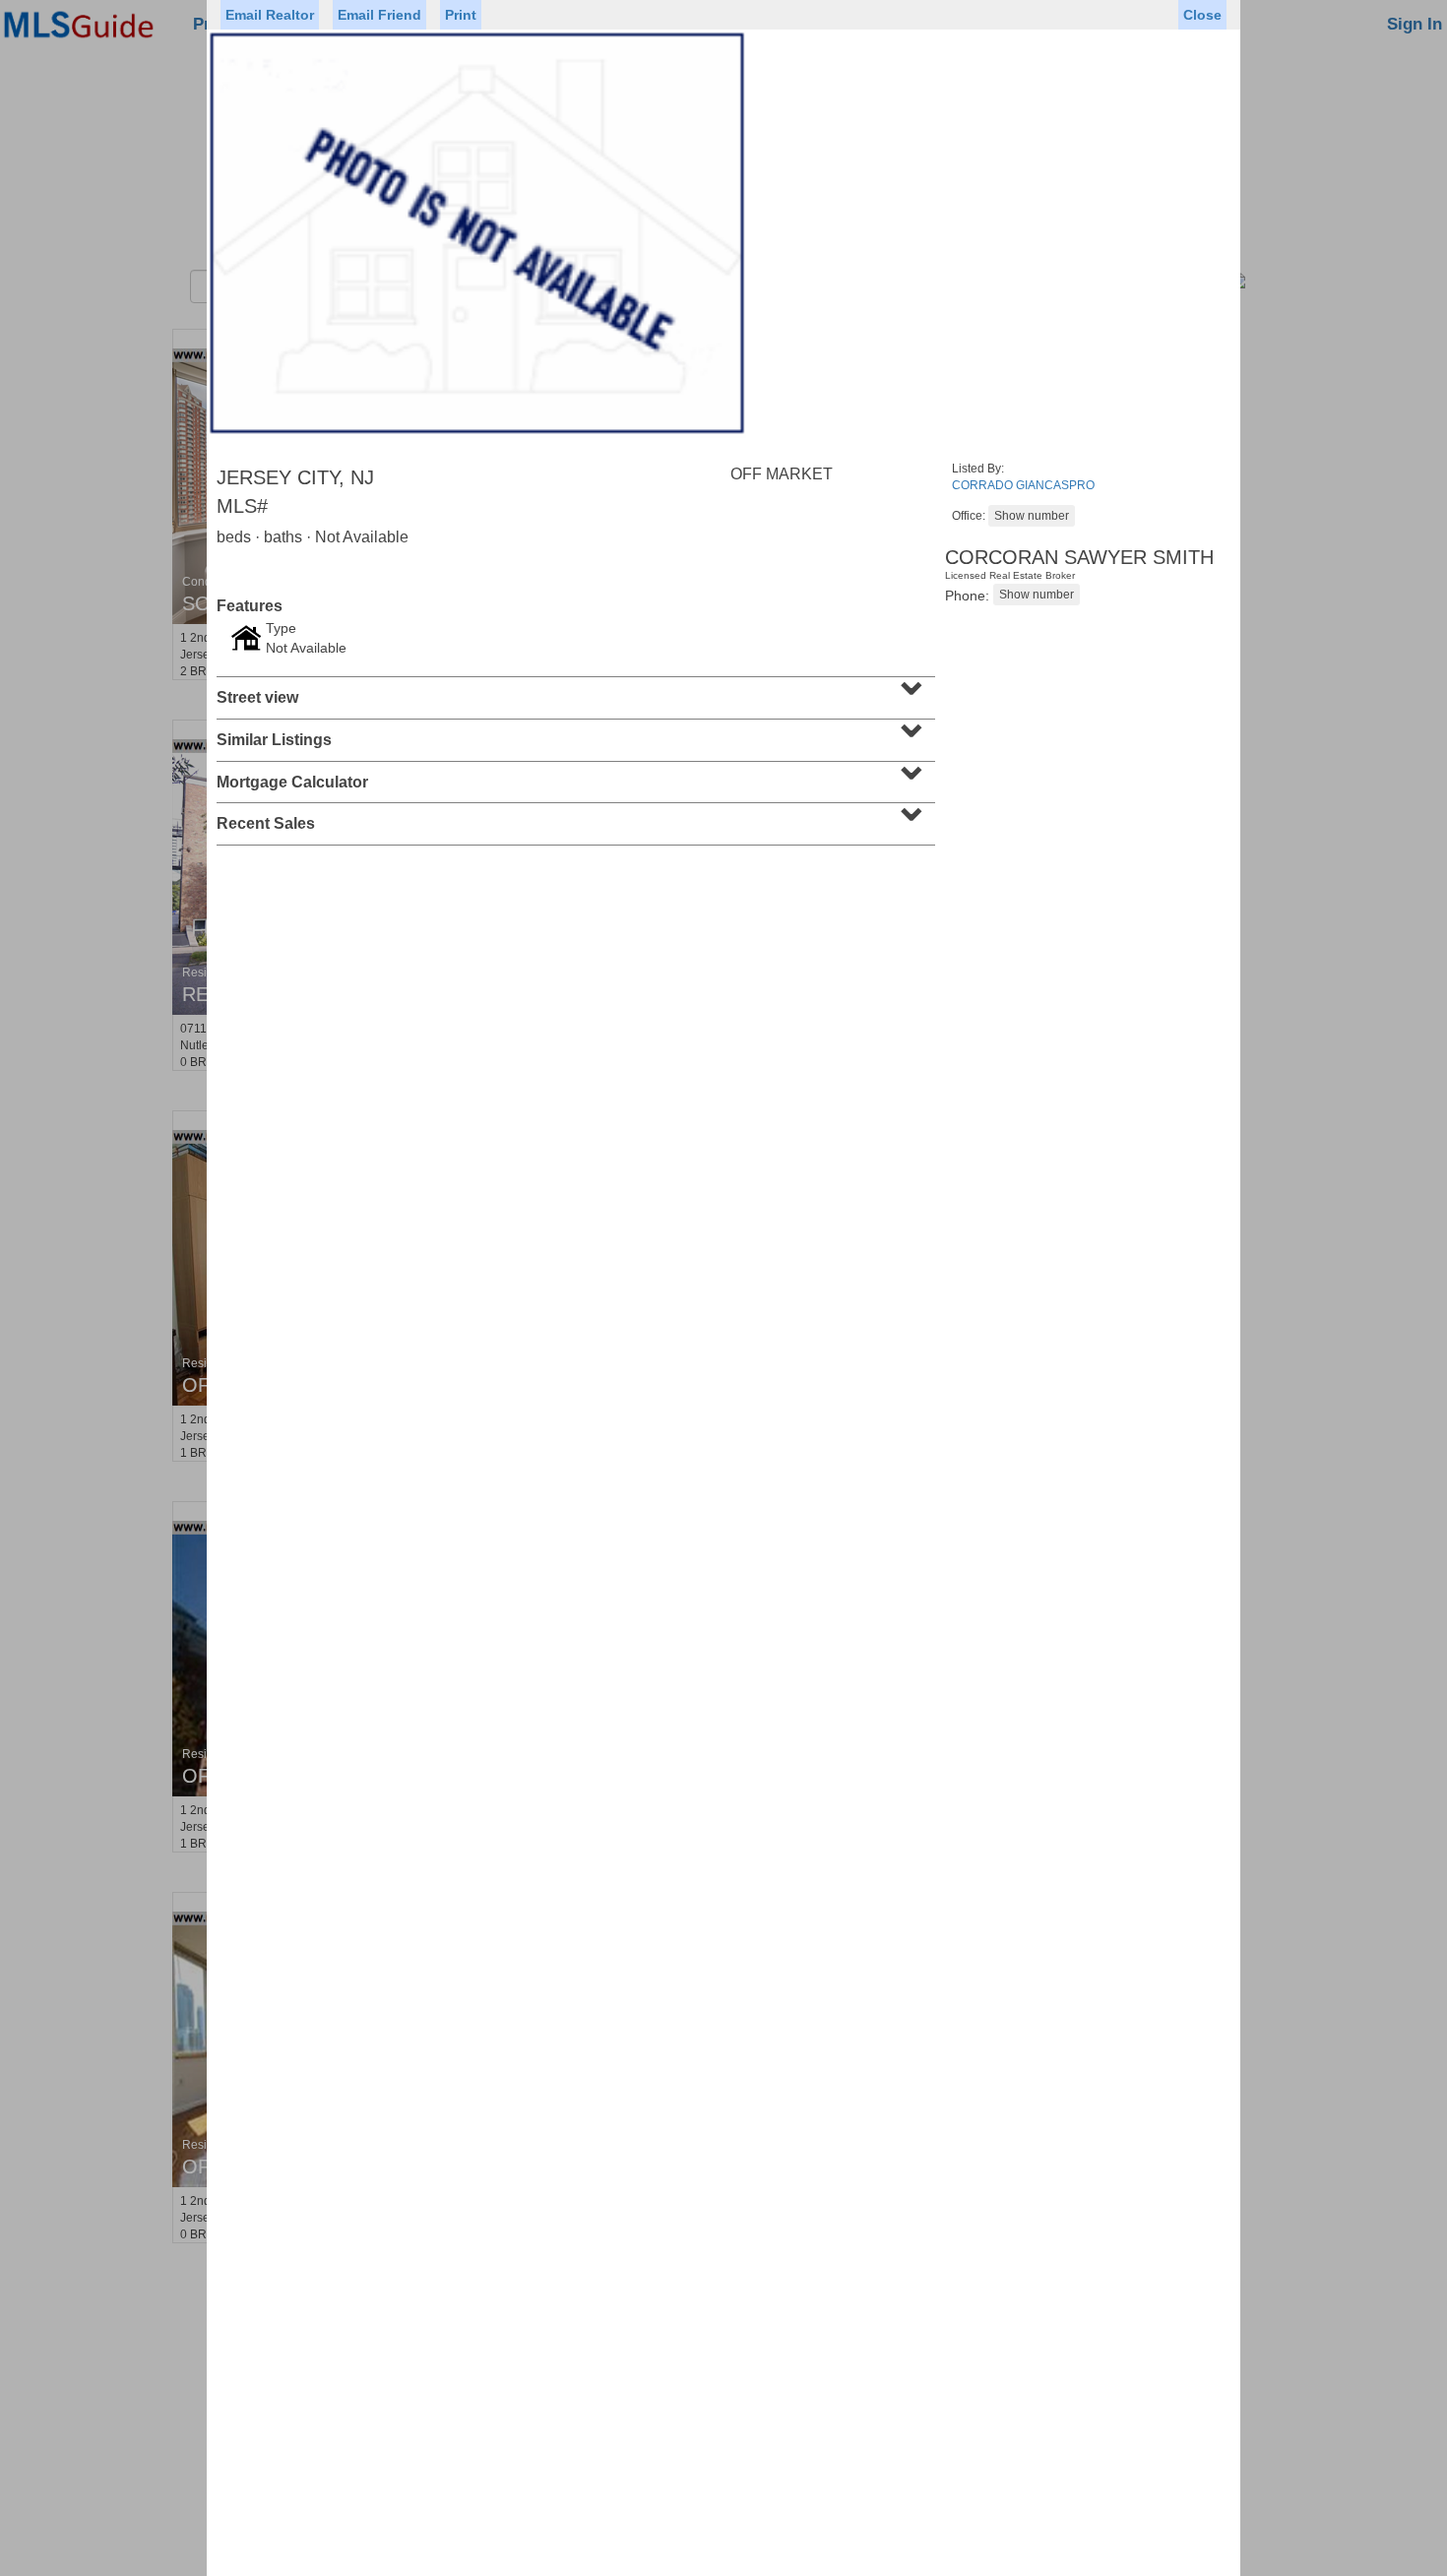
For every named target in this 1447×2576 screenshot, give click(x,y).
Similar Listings (573, 733)
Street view (573, 691)
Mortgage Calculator (573, 776)
